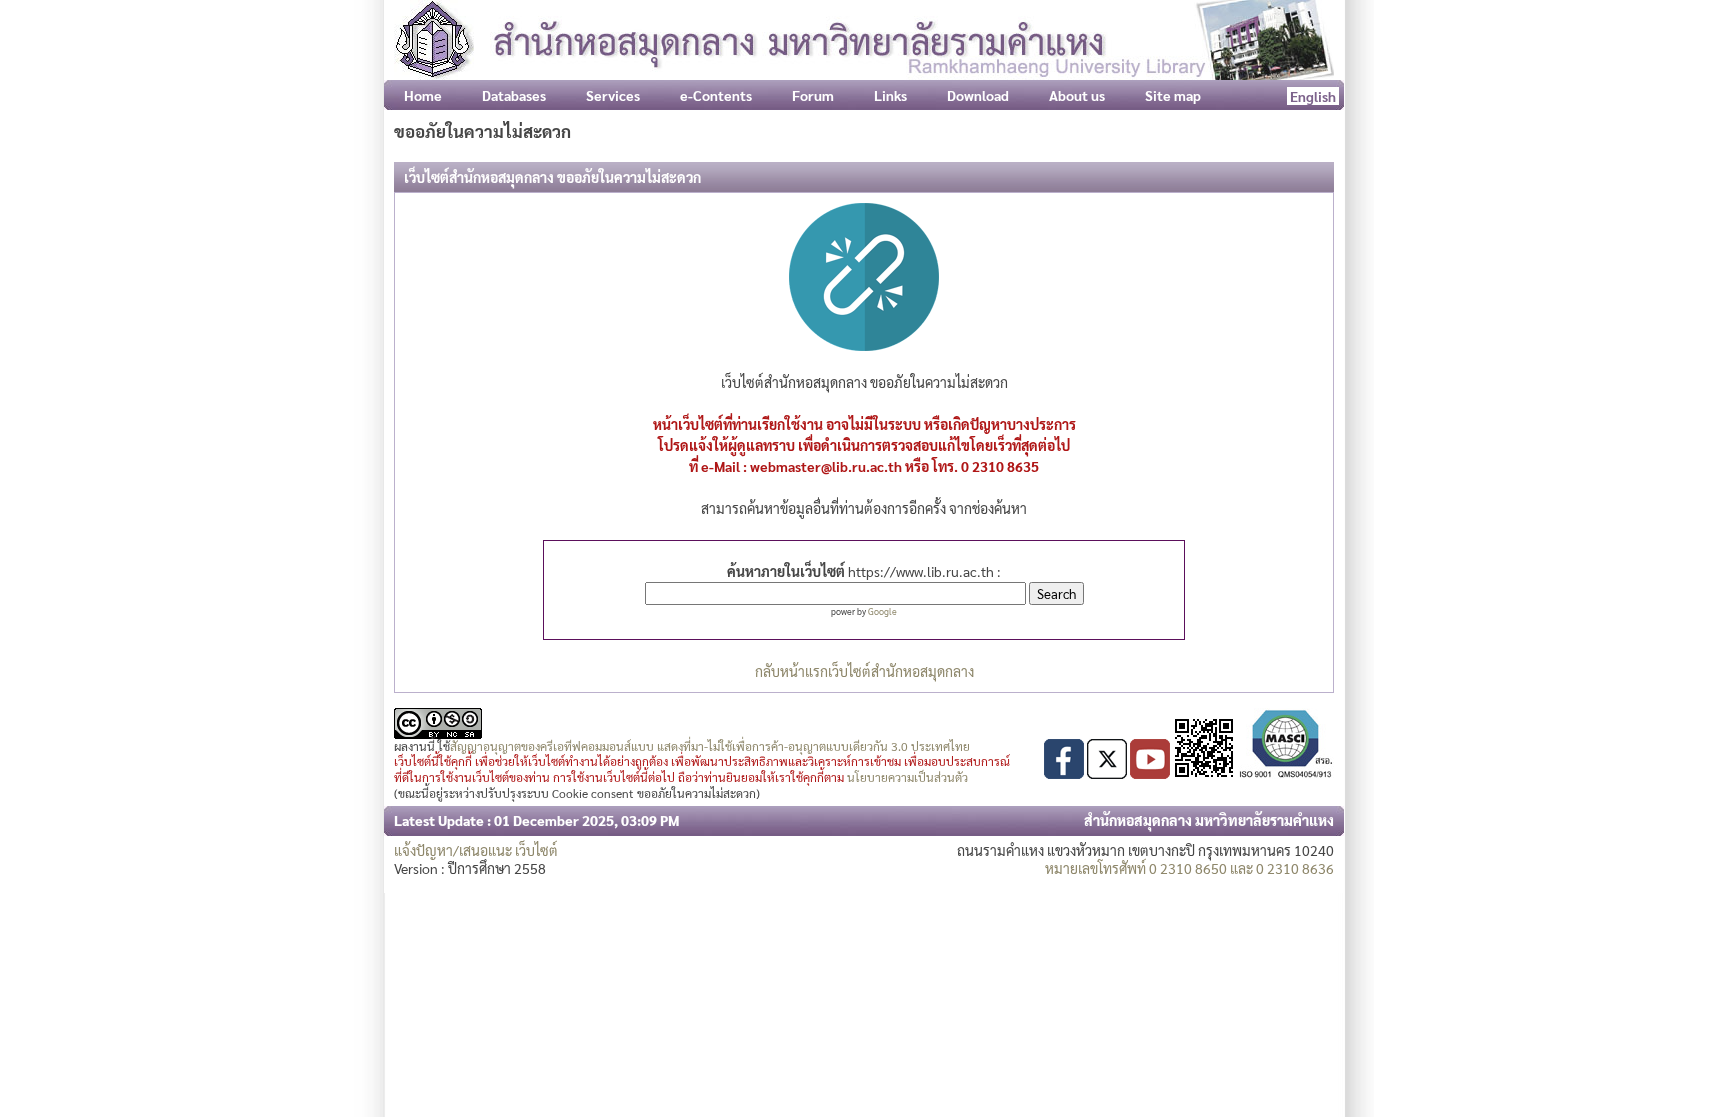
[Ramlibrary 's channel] (1150, 773)
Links (890, 95)
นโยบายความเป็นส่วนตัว (907, 777)
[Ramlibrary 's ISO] (1286, 773)
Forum (813, 95)
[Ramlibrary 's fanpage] (1064, 773)
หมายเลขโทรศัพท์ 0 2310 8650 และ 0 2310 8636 (1189, 868)
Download (978, 95)
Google (882, 611)
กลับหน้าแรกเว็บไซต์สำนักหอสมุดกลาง (864, 671)
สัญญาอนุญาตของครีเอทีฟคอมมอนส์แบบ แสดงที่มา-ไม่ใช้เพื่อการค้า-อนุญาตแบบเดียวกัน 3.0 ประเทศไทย (710, 746)
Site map (1173, 95)
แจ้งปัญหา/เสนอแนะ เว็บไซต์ (476, 850)
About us (1077, 95)
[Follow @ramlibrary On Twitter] (1107, 773)
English (1313, 96)
